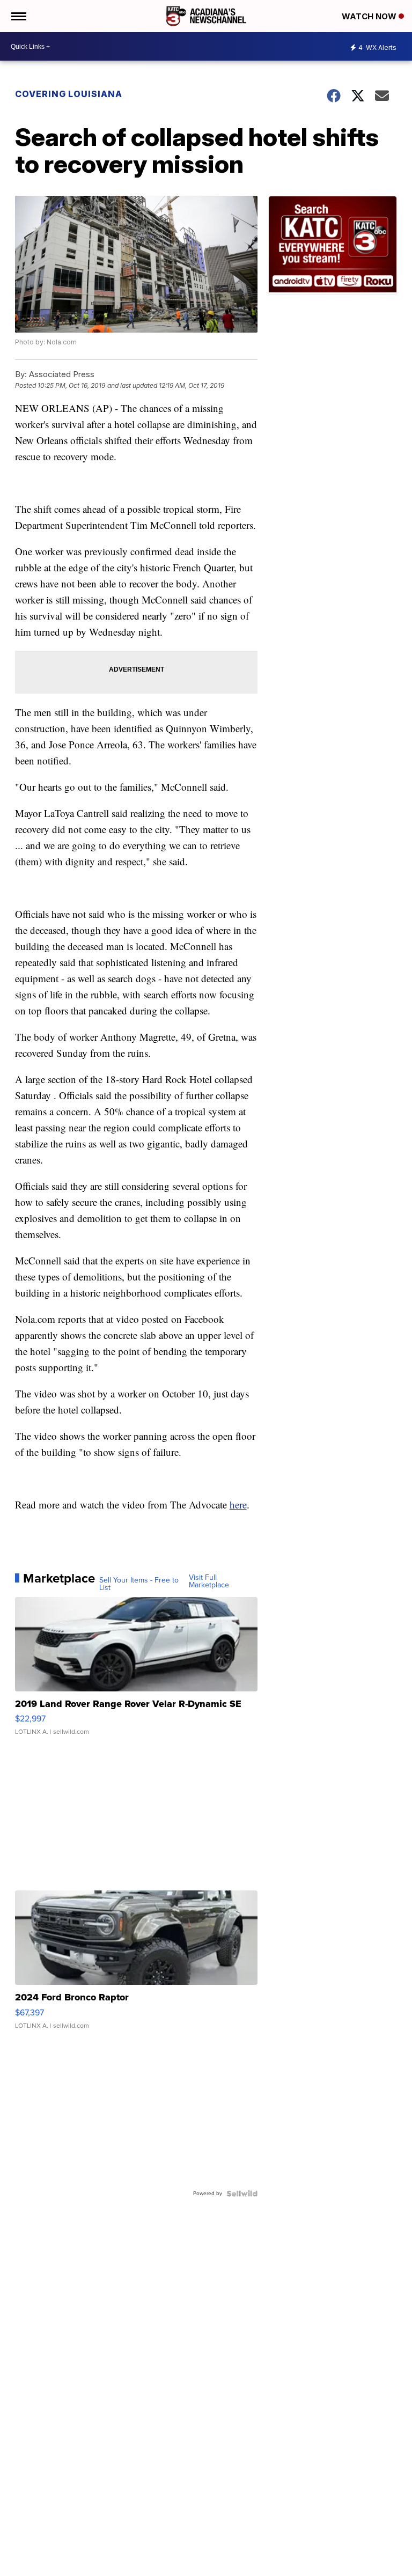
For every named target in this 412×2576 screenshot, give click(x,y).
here (238, 1504)
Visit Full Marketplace (209, 1581)
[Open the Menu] (18, 16)
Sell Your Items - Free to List (139, 1584)
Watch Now (370, 16)
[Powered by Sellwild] (242, 2194)
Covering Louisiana (69, 94)
